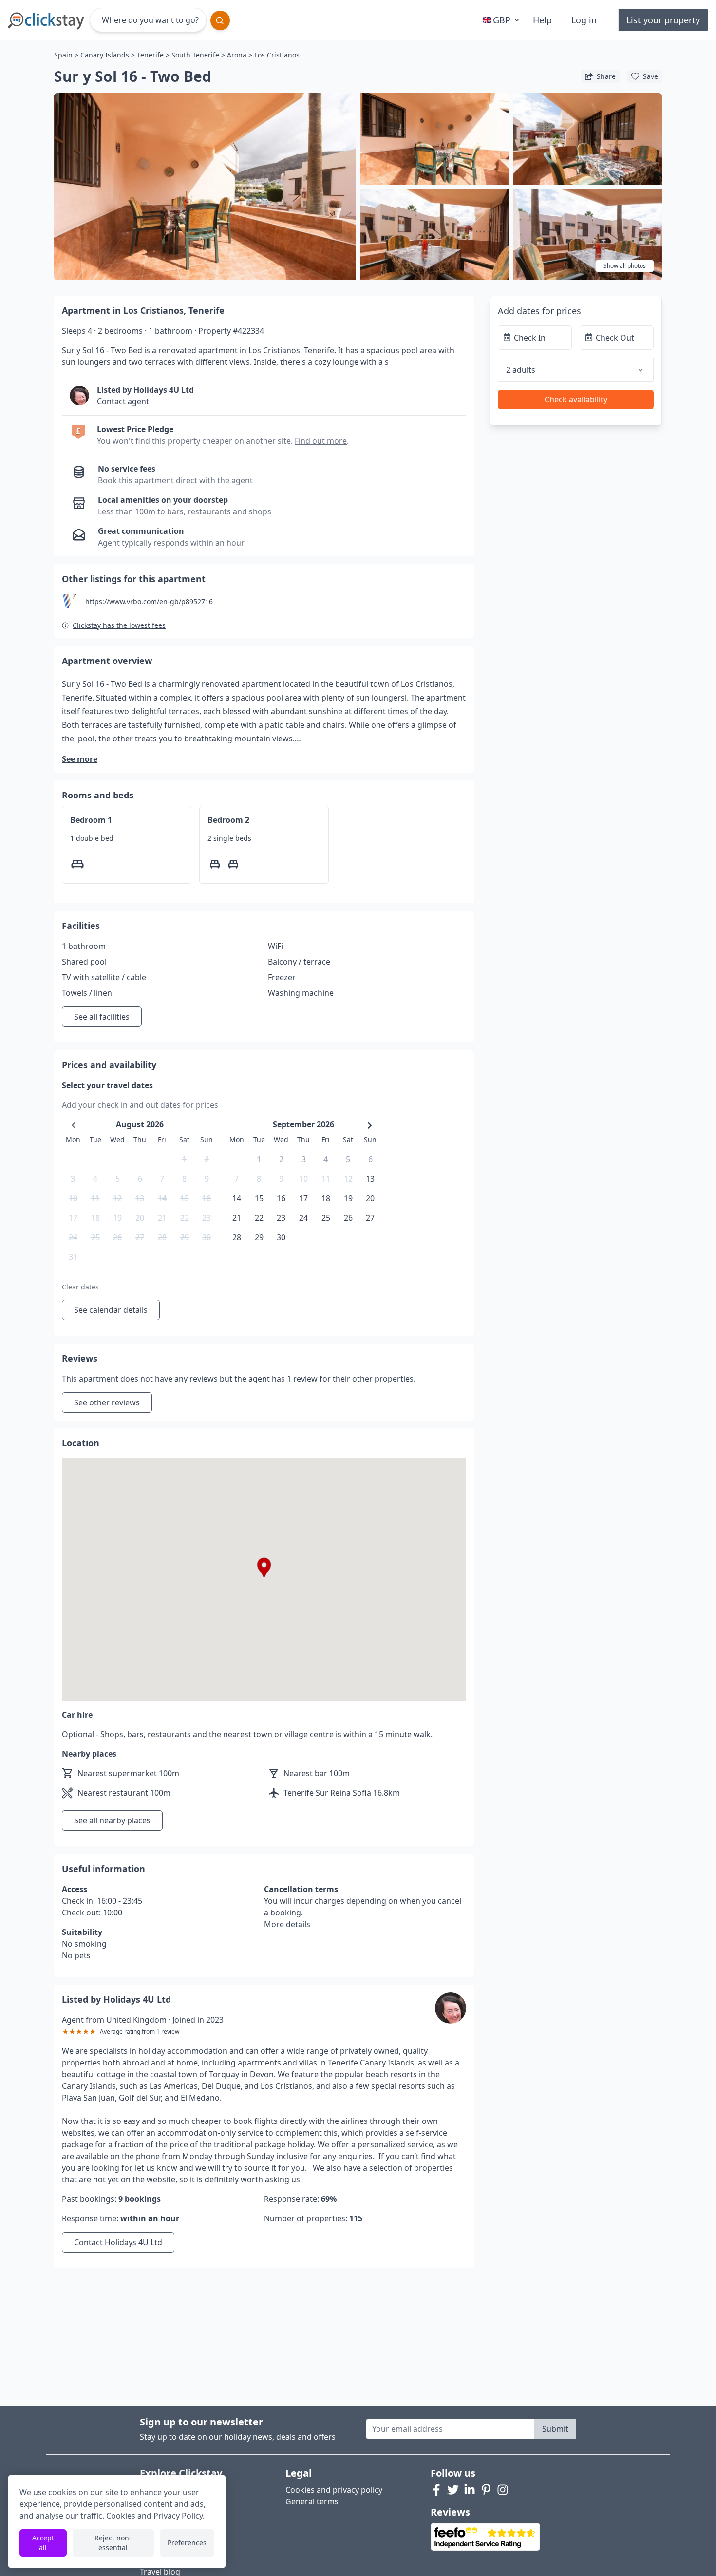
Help (542, 20)
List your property (663, 20)
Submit (555, 2429)
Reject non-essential (113, 2543)
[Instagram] (503, 2490)
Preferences (187, 2543)
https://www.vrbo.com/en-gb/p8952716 (149, 601)
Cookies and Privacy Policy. (155, 2516)
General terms (312, 2501)
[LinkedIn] (470, 2490)
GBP (502, 20)
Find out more (321, 441)
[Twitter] (453, 2490)
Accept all (43, 2543)
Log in (584, 20)
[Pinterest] (486, 2490)
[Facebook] (436, 2490)
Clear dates (80, 1287)
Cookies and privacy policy (334, 2490)
